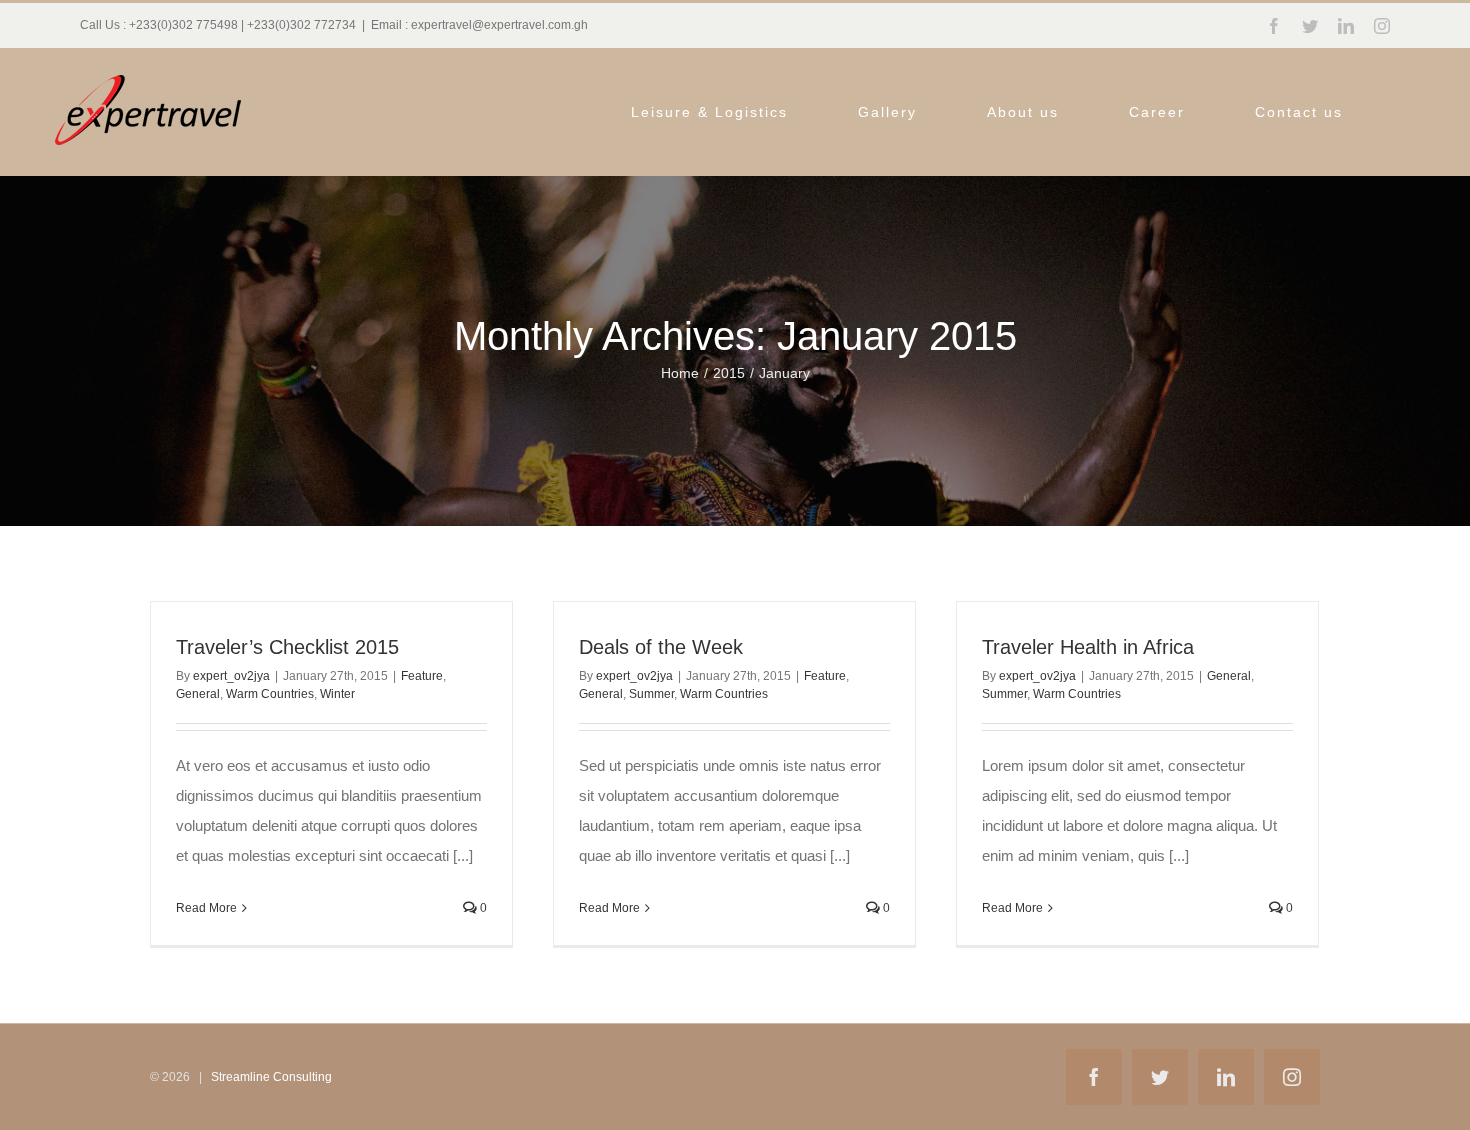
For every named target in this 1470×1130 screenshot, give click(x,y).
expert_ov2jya (231, 676)
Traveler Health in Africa (1088, 647)
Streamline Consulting (271, 1077)
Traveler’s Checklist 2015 (287, 647)
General (198, 694)
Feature (422, 676)
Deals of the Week (661, 647)
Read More (206, 908)
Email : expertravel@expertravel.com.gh (479, 25)
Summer (651, 694)
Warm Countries (270, 694)
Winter (337, 694)
